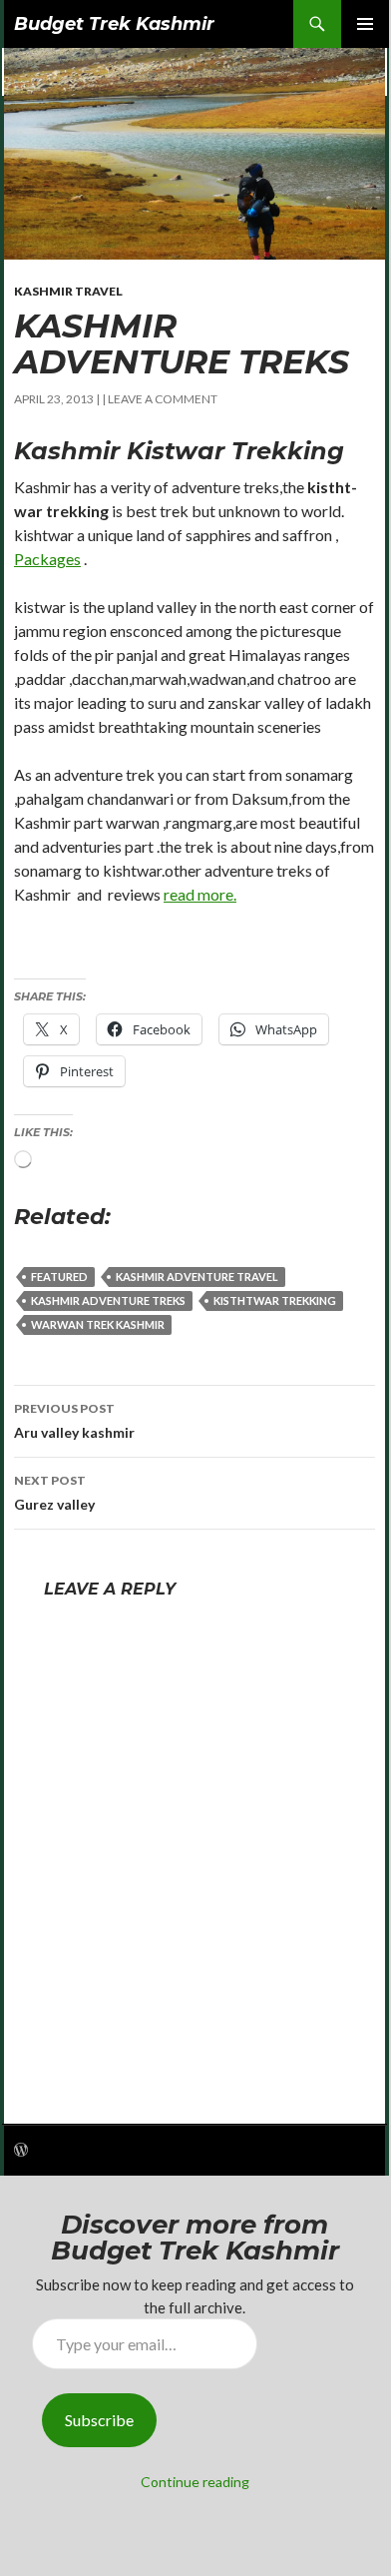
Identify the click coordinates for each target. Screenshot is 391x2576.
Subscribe (99, 2420)
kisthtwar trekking (275, 1300)
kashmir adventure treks (108, 1300)
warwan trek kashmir (98, 1324)
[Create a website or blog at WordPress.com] (21, 2151)
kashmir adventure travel (197, 1277)
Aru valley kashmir (74, 1421)
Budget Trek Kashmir (114, 24)
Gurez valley (54, 1493)
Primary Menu (365, 24)
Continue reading (195, 2482)
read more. (200, 894)
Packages (47, 559)
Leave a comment (163, 399)
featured (59, 1277)
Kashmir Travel (68, 291)
